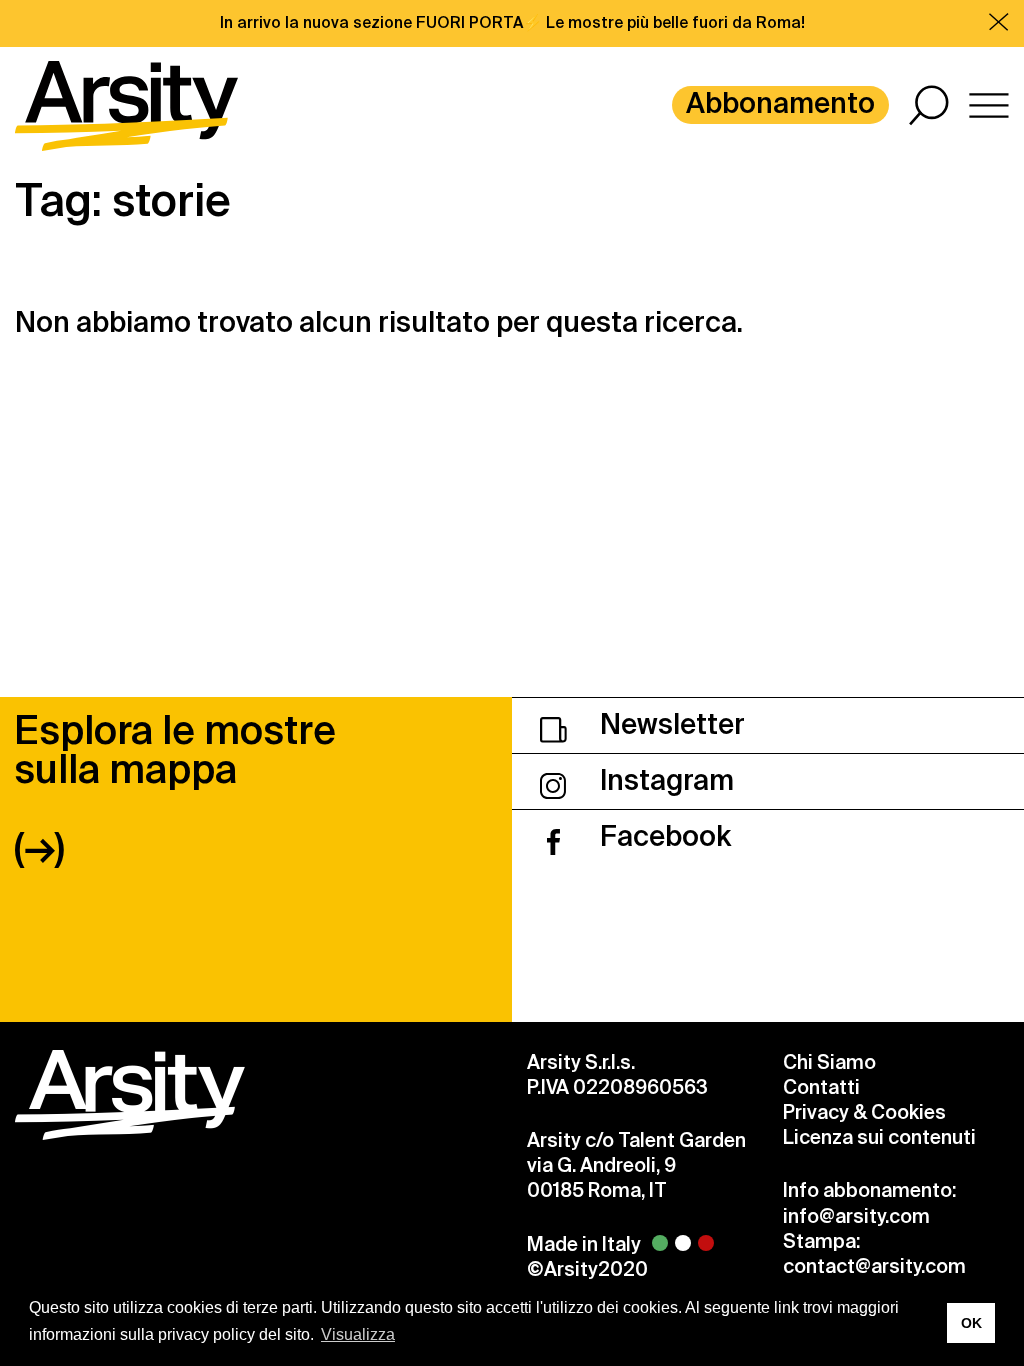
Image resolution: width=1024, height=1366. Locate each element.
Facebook (662, 836)
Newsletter (669, 724)
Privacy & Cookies (864, 1112)
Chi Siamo (829, 1062)
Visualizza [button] (358, 1334)
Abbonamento (780, 103)
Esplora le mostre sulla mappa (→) (175, 789)
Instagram (664, 780)
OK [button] (971, 1323)
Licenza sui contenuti (879, 1137)
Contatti (821, 1087)
